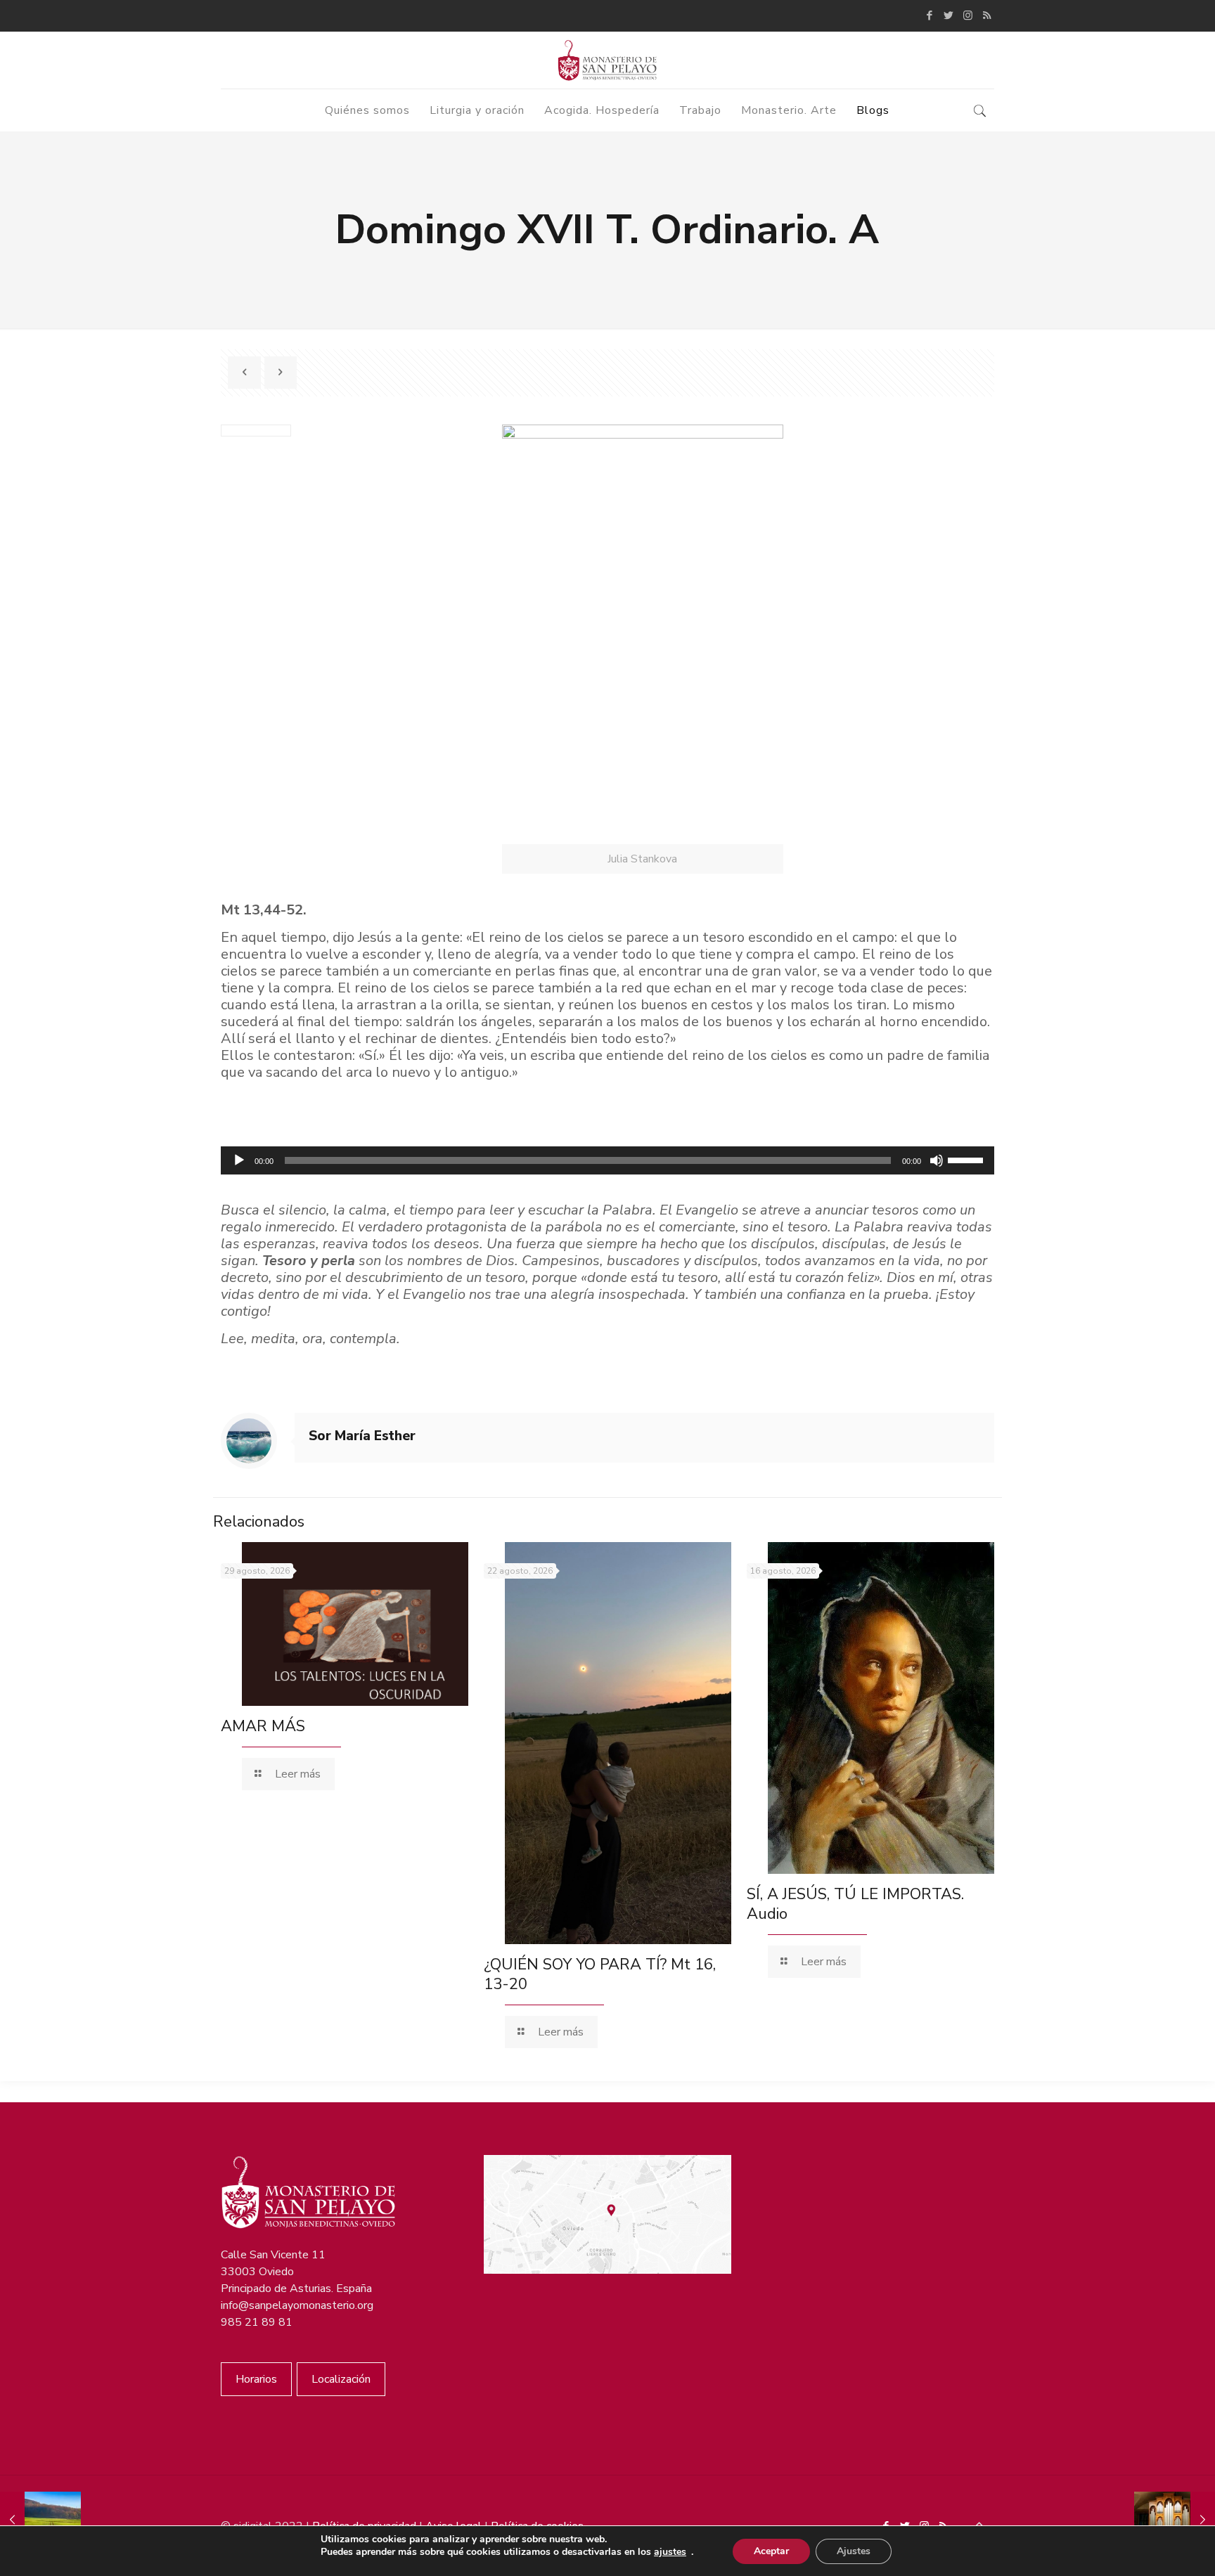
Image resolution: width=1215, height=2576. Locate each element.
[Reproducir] (239, 1160)
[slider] (967, 1159)
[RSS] (987, 15)
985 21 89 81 (257, 2322)
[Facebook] (930, 15)
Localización (341, 2379)
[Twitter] (949, 15)
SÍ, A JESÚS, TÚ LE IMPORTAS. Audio (855, 1904)
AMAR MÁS (263, 1726)
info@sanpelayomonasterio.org (297, 2305)
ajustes (670, 2552)
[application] (607, 1160)
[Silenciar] (937, 1160)
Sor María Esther (362, 1436)
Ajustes (854, 2551)
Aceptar (771, 2551)
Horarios (256, 2379)
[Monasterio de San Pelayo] (607, 60)
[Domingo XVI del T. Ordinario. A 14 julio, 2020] (40, 2520)
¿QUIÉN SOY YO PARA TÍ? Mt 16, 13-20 (600, 1974)
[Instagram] (968, 15)
